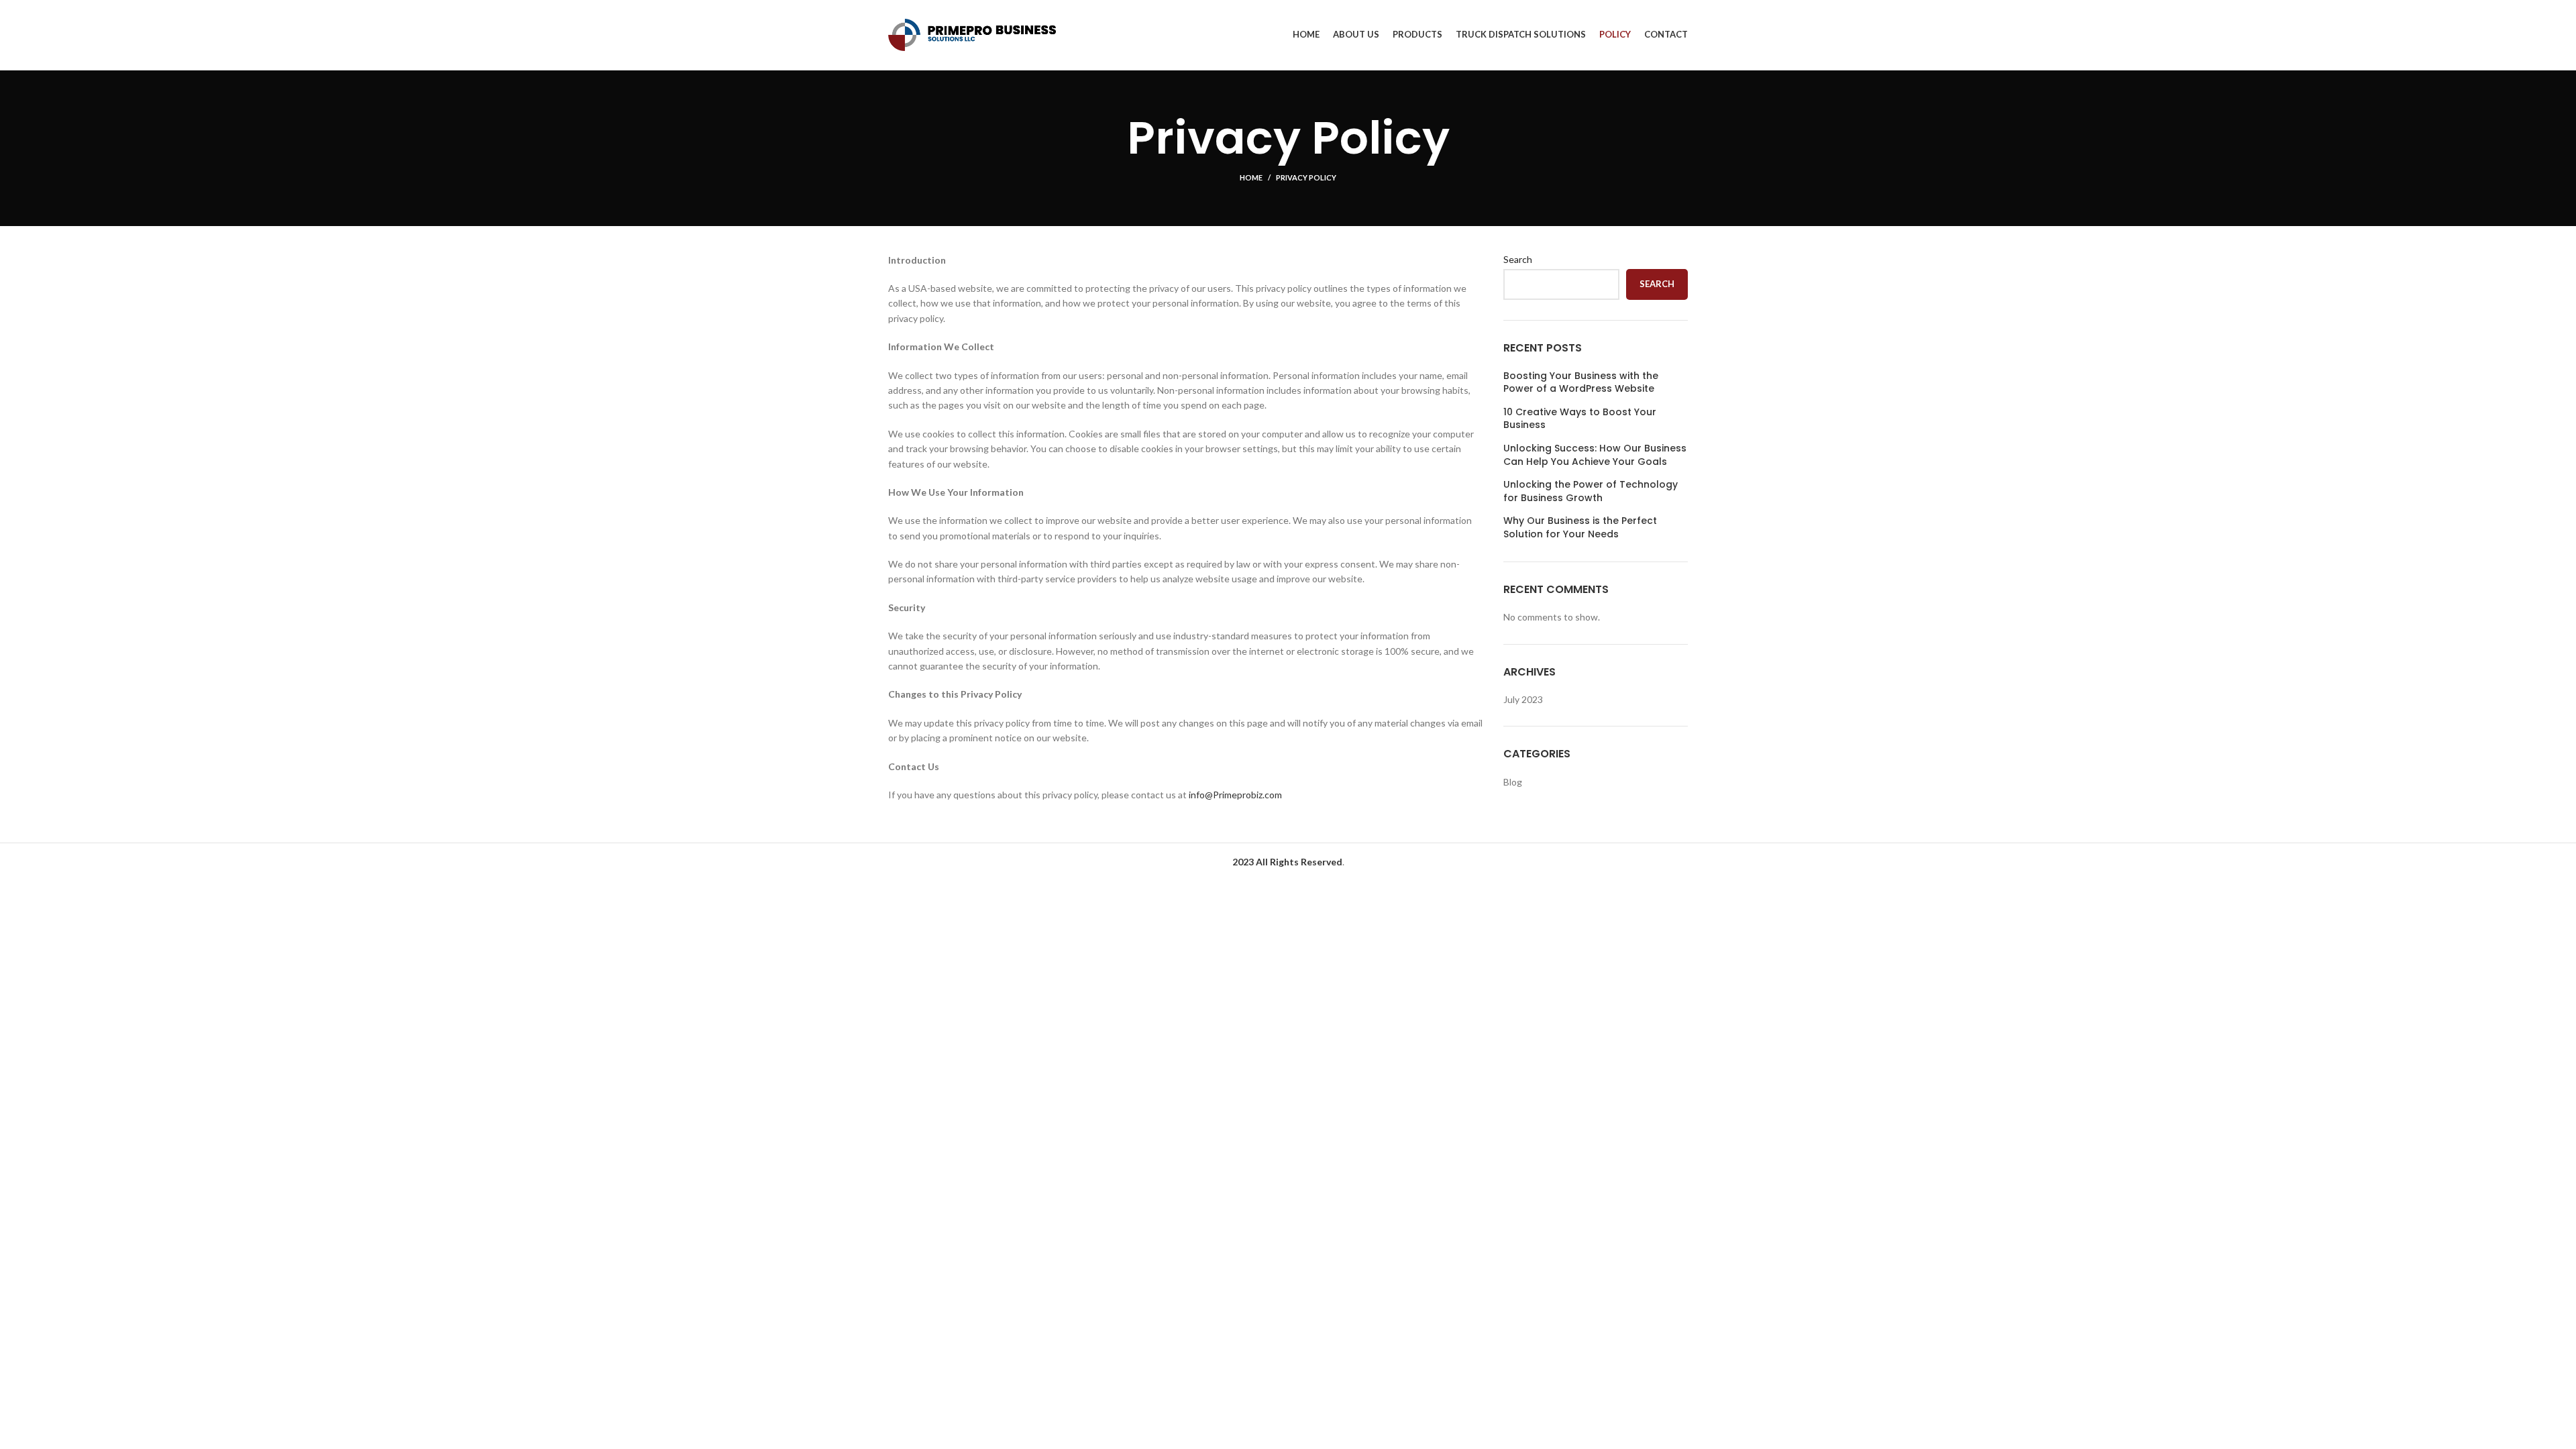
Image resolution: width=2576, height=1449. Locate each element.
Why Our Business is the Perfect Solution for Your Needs (1580, 528)
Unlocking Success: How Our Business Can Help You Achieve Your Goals (1595, 455)
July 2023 (1523, 699)
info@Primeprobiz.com (1234, 795)
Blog (1513, 782)
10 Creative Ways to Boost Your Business (1580, 419)
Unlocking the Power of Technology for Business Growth (1591, 491)
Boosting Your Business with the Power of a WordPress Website (1581, 383)
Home (1251, 177)
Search (1518, 259)
